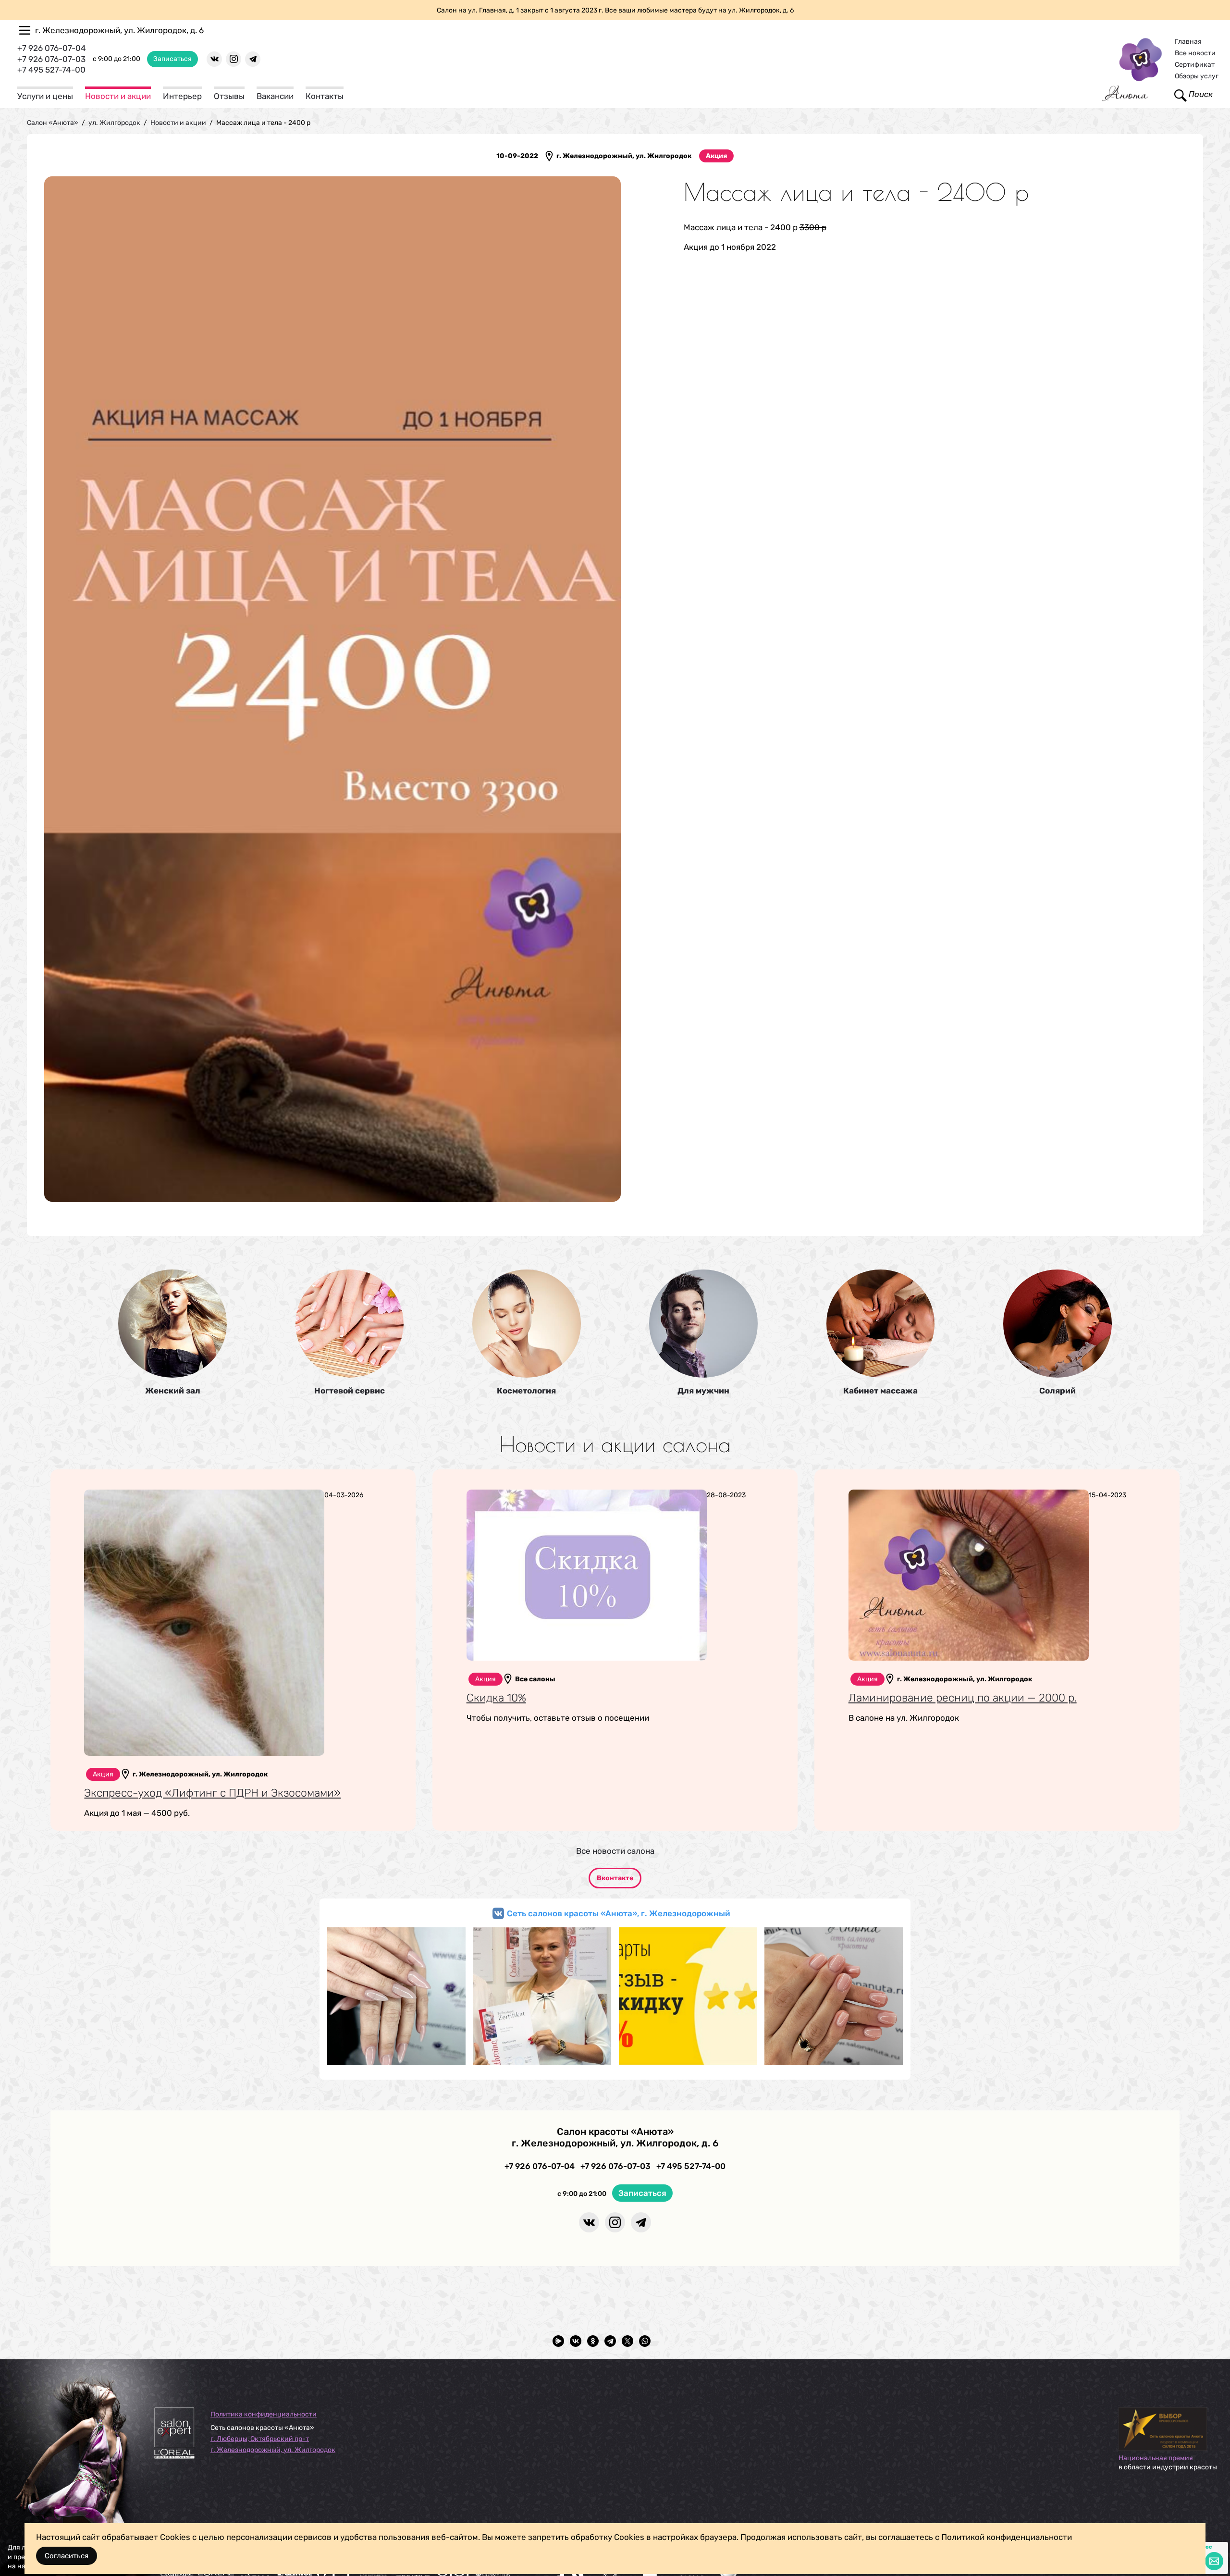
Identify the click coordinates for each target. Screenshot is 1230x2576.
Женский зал (173, 1391)
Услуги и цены (45, 96)
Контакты (325, 96)
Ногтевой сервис (350, 1391)
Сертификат (1195, 65)
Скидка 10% (496, 1698)
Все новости (1195, 53)
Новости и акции (118, 96)
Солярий (1058, 1391)
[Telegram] (610, 2341)
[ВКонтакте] (576, 2341)
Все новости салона (615, 1851)
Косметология (526, 1391)
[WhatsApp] (645, 2341)
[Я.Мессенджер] (558, 2341)
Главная (1188, 42)
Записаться (172, 59)
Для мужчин (703, 1391)
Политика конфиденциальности (264, 2414)
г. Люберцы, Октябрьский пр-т (260, 2439)
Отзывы (229, 96)
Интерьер (182, 96)
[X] (627, 2341)
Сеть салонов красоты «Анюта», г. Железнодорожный (619, 1913)
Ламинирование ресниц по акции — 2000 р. (963, 1698)
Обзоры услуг (1197, 76)
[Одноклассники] (593, 2341)
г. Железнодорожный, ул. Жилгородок (273, 2450)
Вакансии (275, 96)
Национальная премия (1156, 2458)
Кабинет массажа (880, 1391)
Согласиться (67, 2556)
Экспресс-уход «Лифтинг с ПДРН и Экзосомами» (212, 1793)
